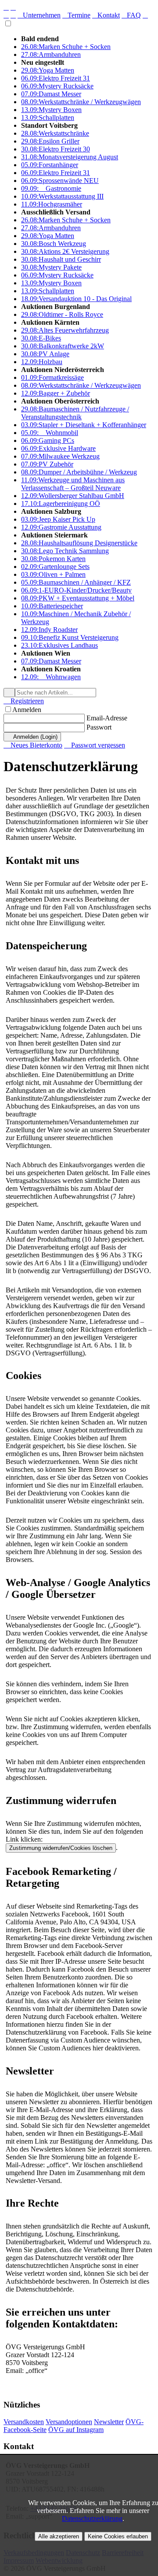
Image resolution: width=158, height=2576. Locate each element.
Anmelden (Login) (32, 737)
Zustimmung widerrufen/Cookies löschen (61, 1848)
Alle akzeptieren (59, 2536)
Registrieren (24, 701)
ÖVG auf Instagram (76, 2430)
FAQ (131, 15)
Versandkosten (24, 2422)
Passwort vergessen (95, 745)
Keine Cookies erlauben (118, 2536)
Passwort (99, 727)
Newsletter (109, 2422)
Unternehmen (39, 15)
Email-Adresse (107, 718)
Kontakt (106, 15)
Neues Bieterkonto (33, 745)
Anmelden (27, 710)
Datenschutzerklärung (92, 2518)
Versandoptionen (69, 2422)
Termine (76, 15)
